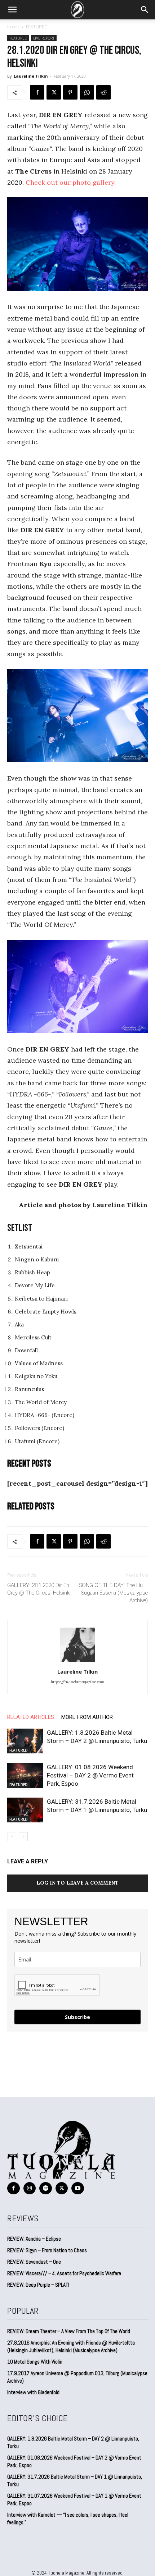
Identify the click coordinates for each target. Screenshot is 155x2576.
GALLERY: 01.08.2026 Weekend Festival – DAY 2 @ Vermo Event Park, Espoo (90, 1775)
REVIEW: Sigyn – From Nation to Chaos (47, 2250)
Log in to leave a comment (77, 1883)
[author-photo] (77, 1662)
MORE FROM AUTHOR (87, 1717)
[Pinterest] (70, 92)
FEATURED (37, 27)
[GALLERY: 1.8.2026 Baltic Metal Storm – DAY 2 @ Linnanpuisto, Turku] (25, 1741)
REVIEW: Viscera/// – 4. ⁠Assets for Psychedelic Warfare (64, 2273)
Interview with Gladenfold (33, 2392)
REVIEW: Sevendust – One (34, 2262)
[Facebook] (37, 92)
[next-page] (23, 1837)
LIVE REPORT (44, 38)
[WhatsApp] (87, 92)
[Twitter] (54, 92)
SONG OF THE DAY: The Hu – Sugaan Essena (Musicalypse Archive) (113, 1593)
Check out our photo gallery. (71, 182)
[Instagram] (30, 2188)
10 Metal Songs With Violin (35, 2362)
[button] (12, 10)
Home (13, 27)
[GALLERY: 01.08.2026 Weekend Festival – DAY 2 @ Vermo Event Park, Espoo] (25, 1775)
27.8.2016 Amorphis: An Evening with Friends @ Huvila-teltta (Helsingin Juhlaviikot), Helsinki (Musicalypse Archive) (71, 2346)
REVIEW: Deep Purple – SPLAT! (38, 2285)
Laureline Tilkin (31, 76)
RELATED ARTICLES (31, 1717)
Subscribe (77, 2017)
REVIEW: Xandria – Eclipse (34, 2239)
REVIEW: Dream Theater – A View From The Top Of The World (69, 2331)
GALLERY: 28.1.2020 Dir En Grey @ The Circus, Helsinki (39, 1589)
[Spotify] (46, 2188)
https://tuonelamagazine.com (78, 1682)
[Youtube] (78, 2188)
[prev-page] (12, 1837)
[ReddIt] (103, 92)
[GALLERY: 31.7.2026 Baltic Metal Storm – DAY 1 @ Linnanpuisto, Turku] (25, 1810)
